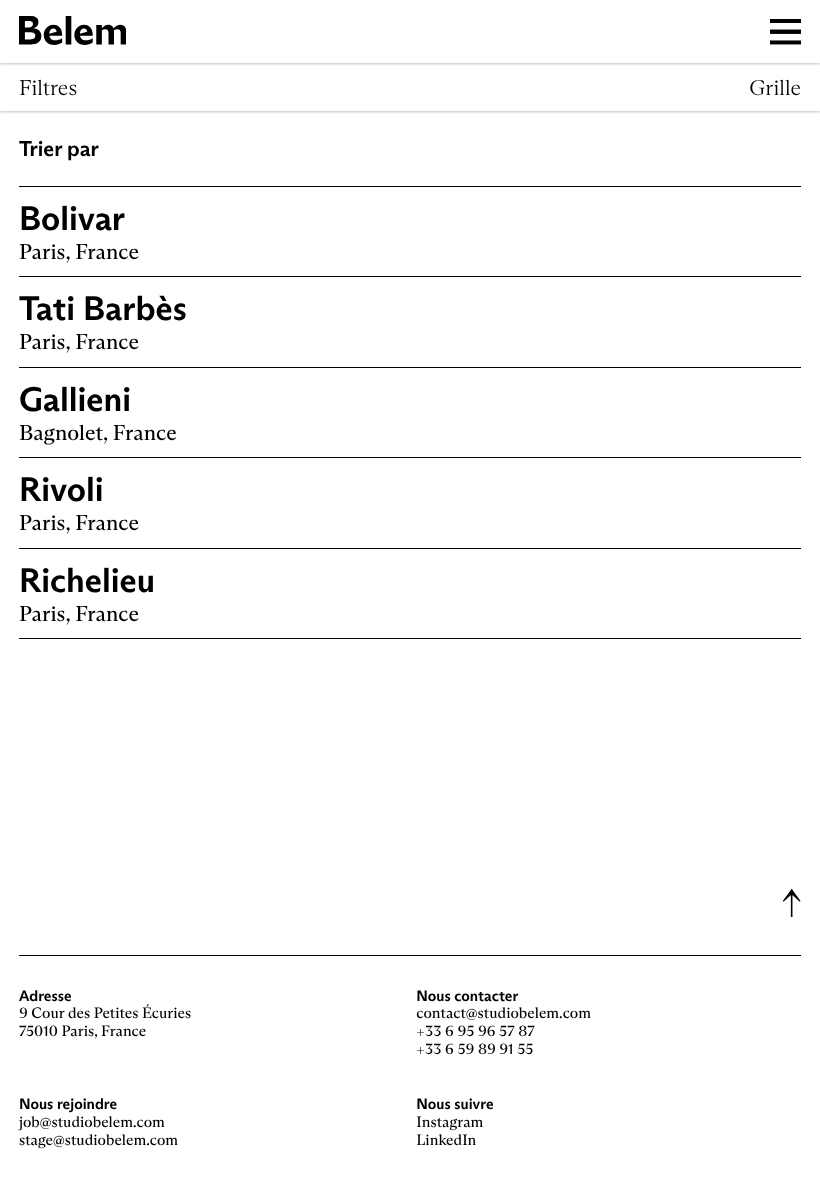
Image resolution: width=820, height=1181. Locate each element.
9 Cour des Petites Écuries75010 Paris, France (105, 1022)
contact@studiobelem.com (503, 1013)
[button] (791, 903)
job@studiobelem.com (92, 1122)
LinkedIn (446, 1140)
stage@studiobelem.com (98, 1140)
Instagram (449, 1122)
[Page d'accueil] (72, 31)
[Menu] (786, 31)
